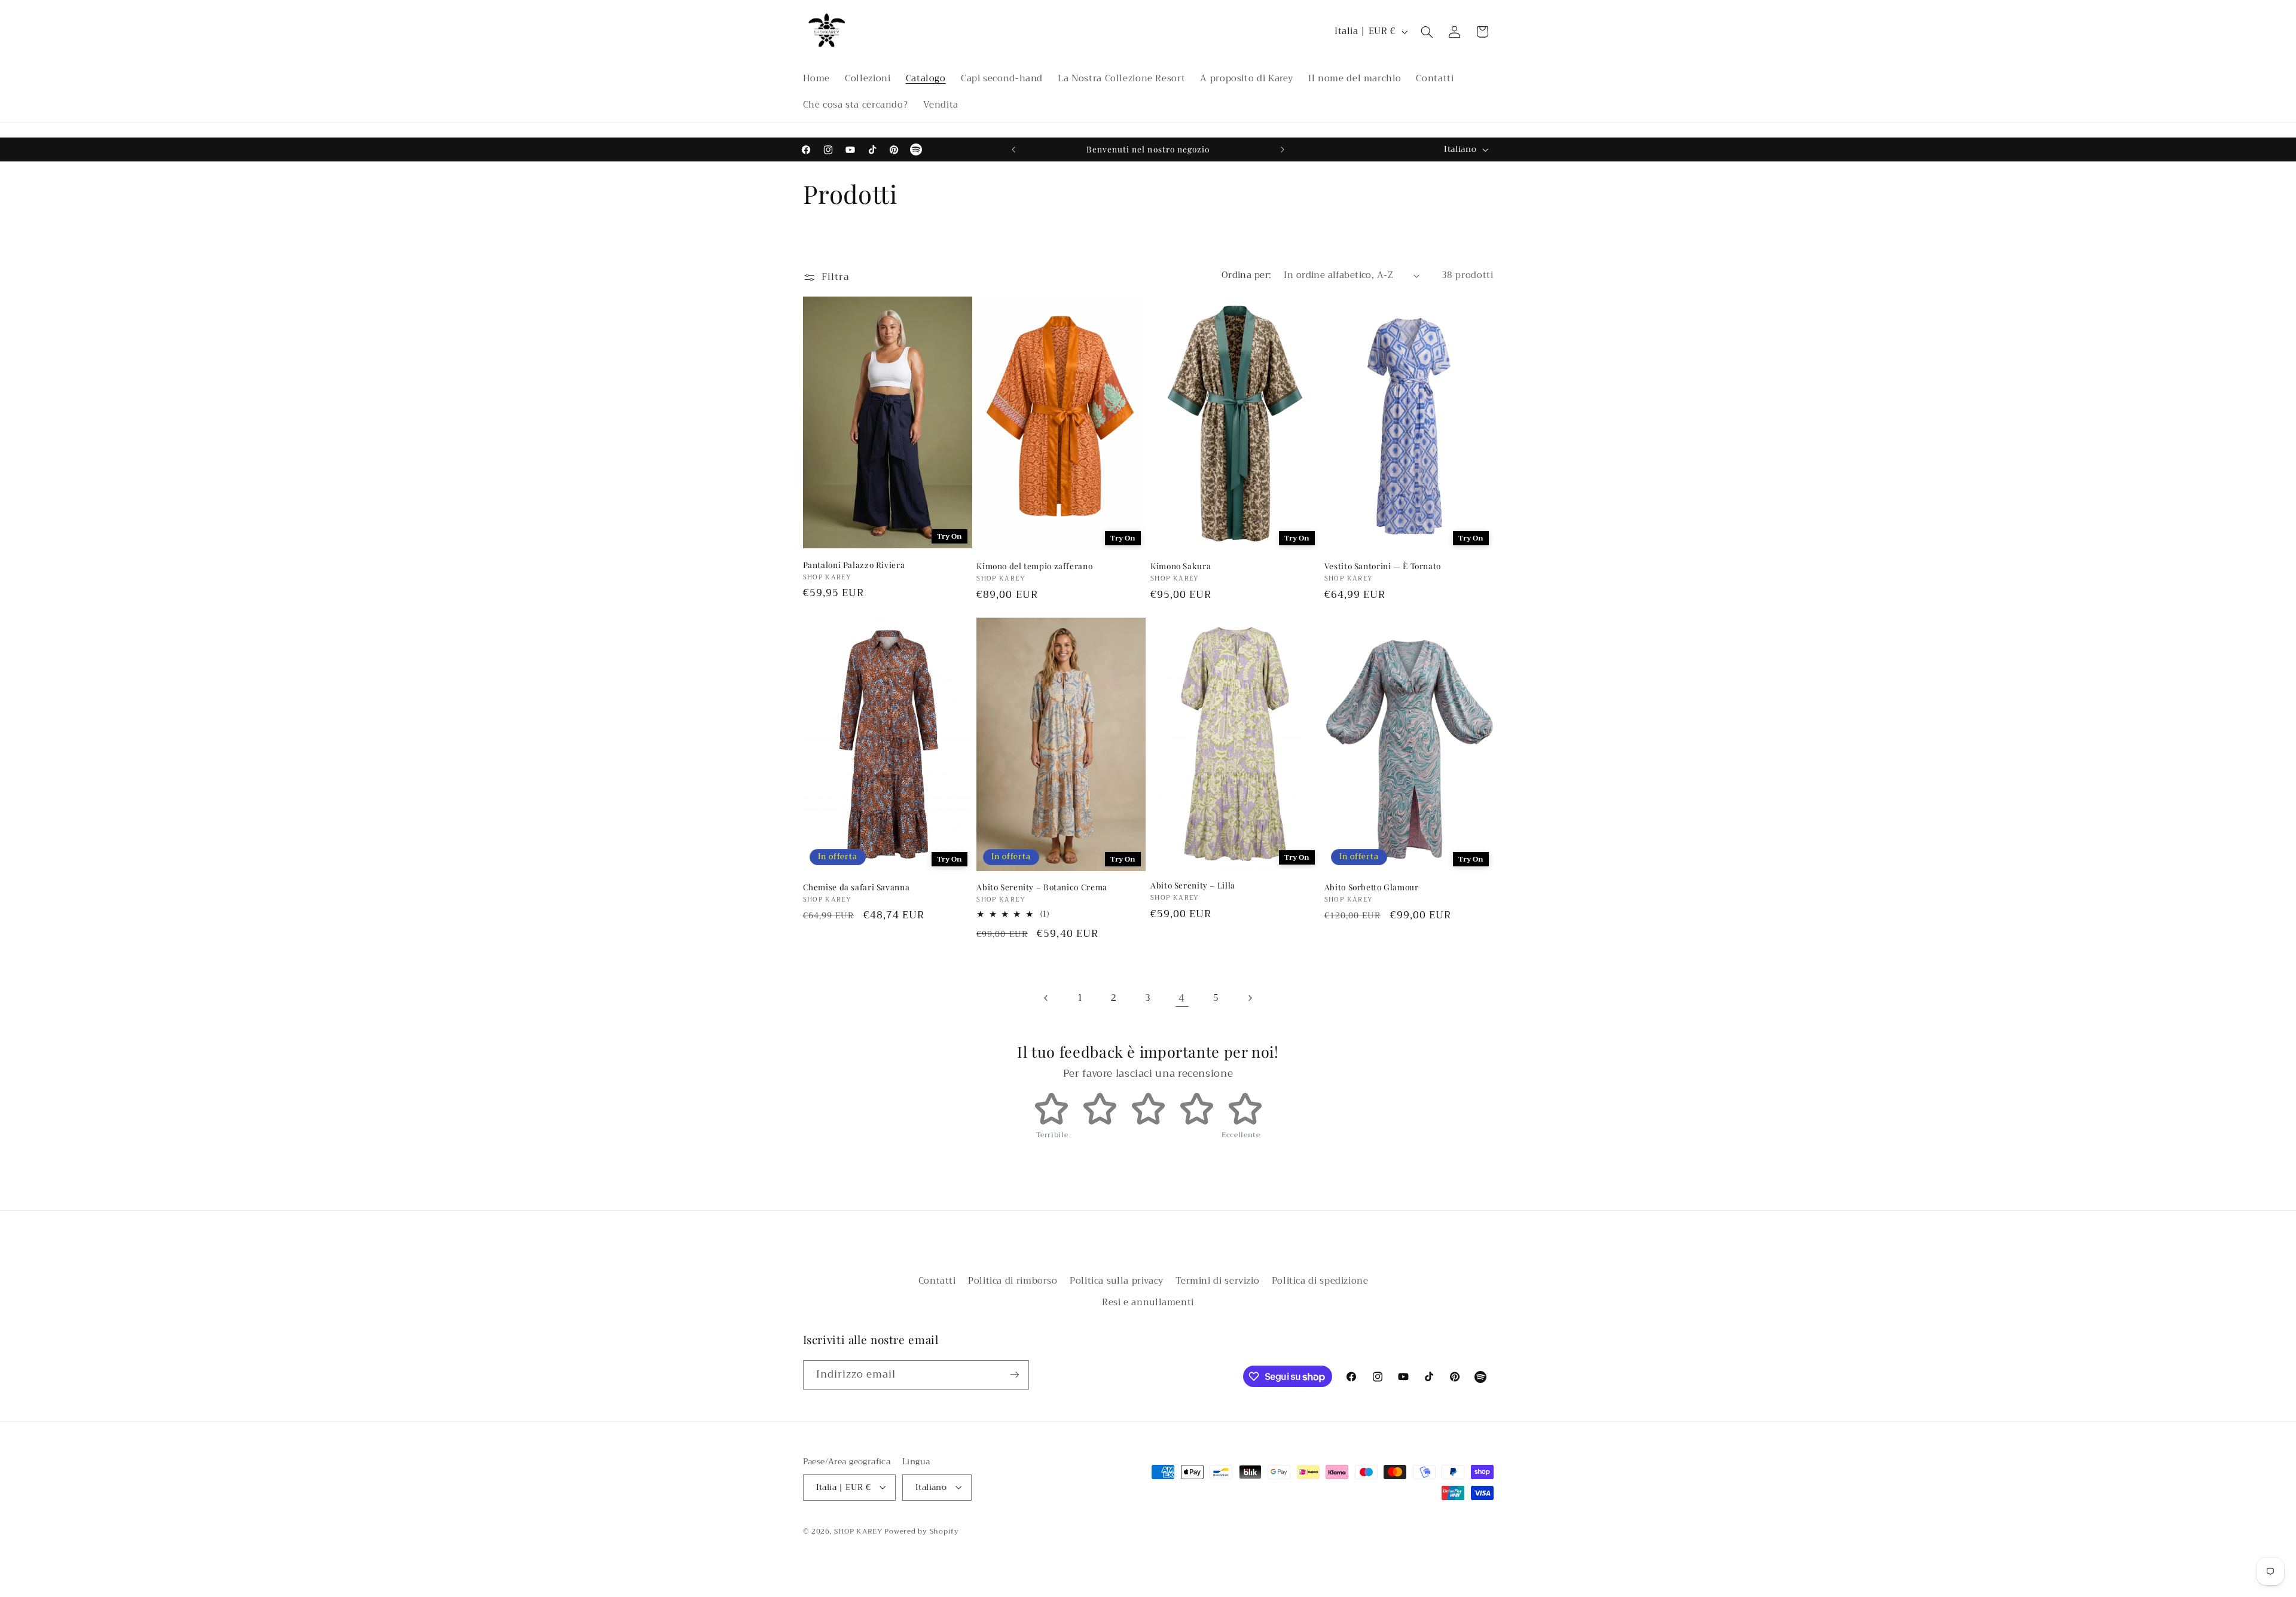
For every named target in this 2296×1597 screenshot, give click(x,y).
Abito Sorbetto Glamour (1372, 887)
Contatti (937, 1281)
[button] (1427, 32)
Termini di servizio (1217, 1281)
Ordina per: (1247, 275)
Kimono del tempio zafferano (1034, 566)
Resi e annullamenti (1148, 1303)
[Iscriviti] (1014, 1375)
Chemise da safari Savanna (857, 887)
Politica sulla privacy (1117, 1281)
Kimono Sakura (1181, 566)
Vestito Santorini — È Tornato (1383, 566)
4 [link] (1182, 998)
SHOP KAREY (859, 1531)
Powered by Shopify (921, 1531)
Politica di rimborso (1013, 1281)
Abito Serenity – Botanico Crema (1042, 887)
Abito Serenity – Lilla (1193, 885)
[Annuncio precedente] (1013, 149)
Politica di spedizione (1320, 1281)
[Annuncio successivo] (1283, 149)
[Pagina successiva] (1250, 998)
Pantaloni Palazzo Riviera (854, 564)
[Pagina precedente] (1046, 998)
